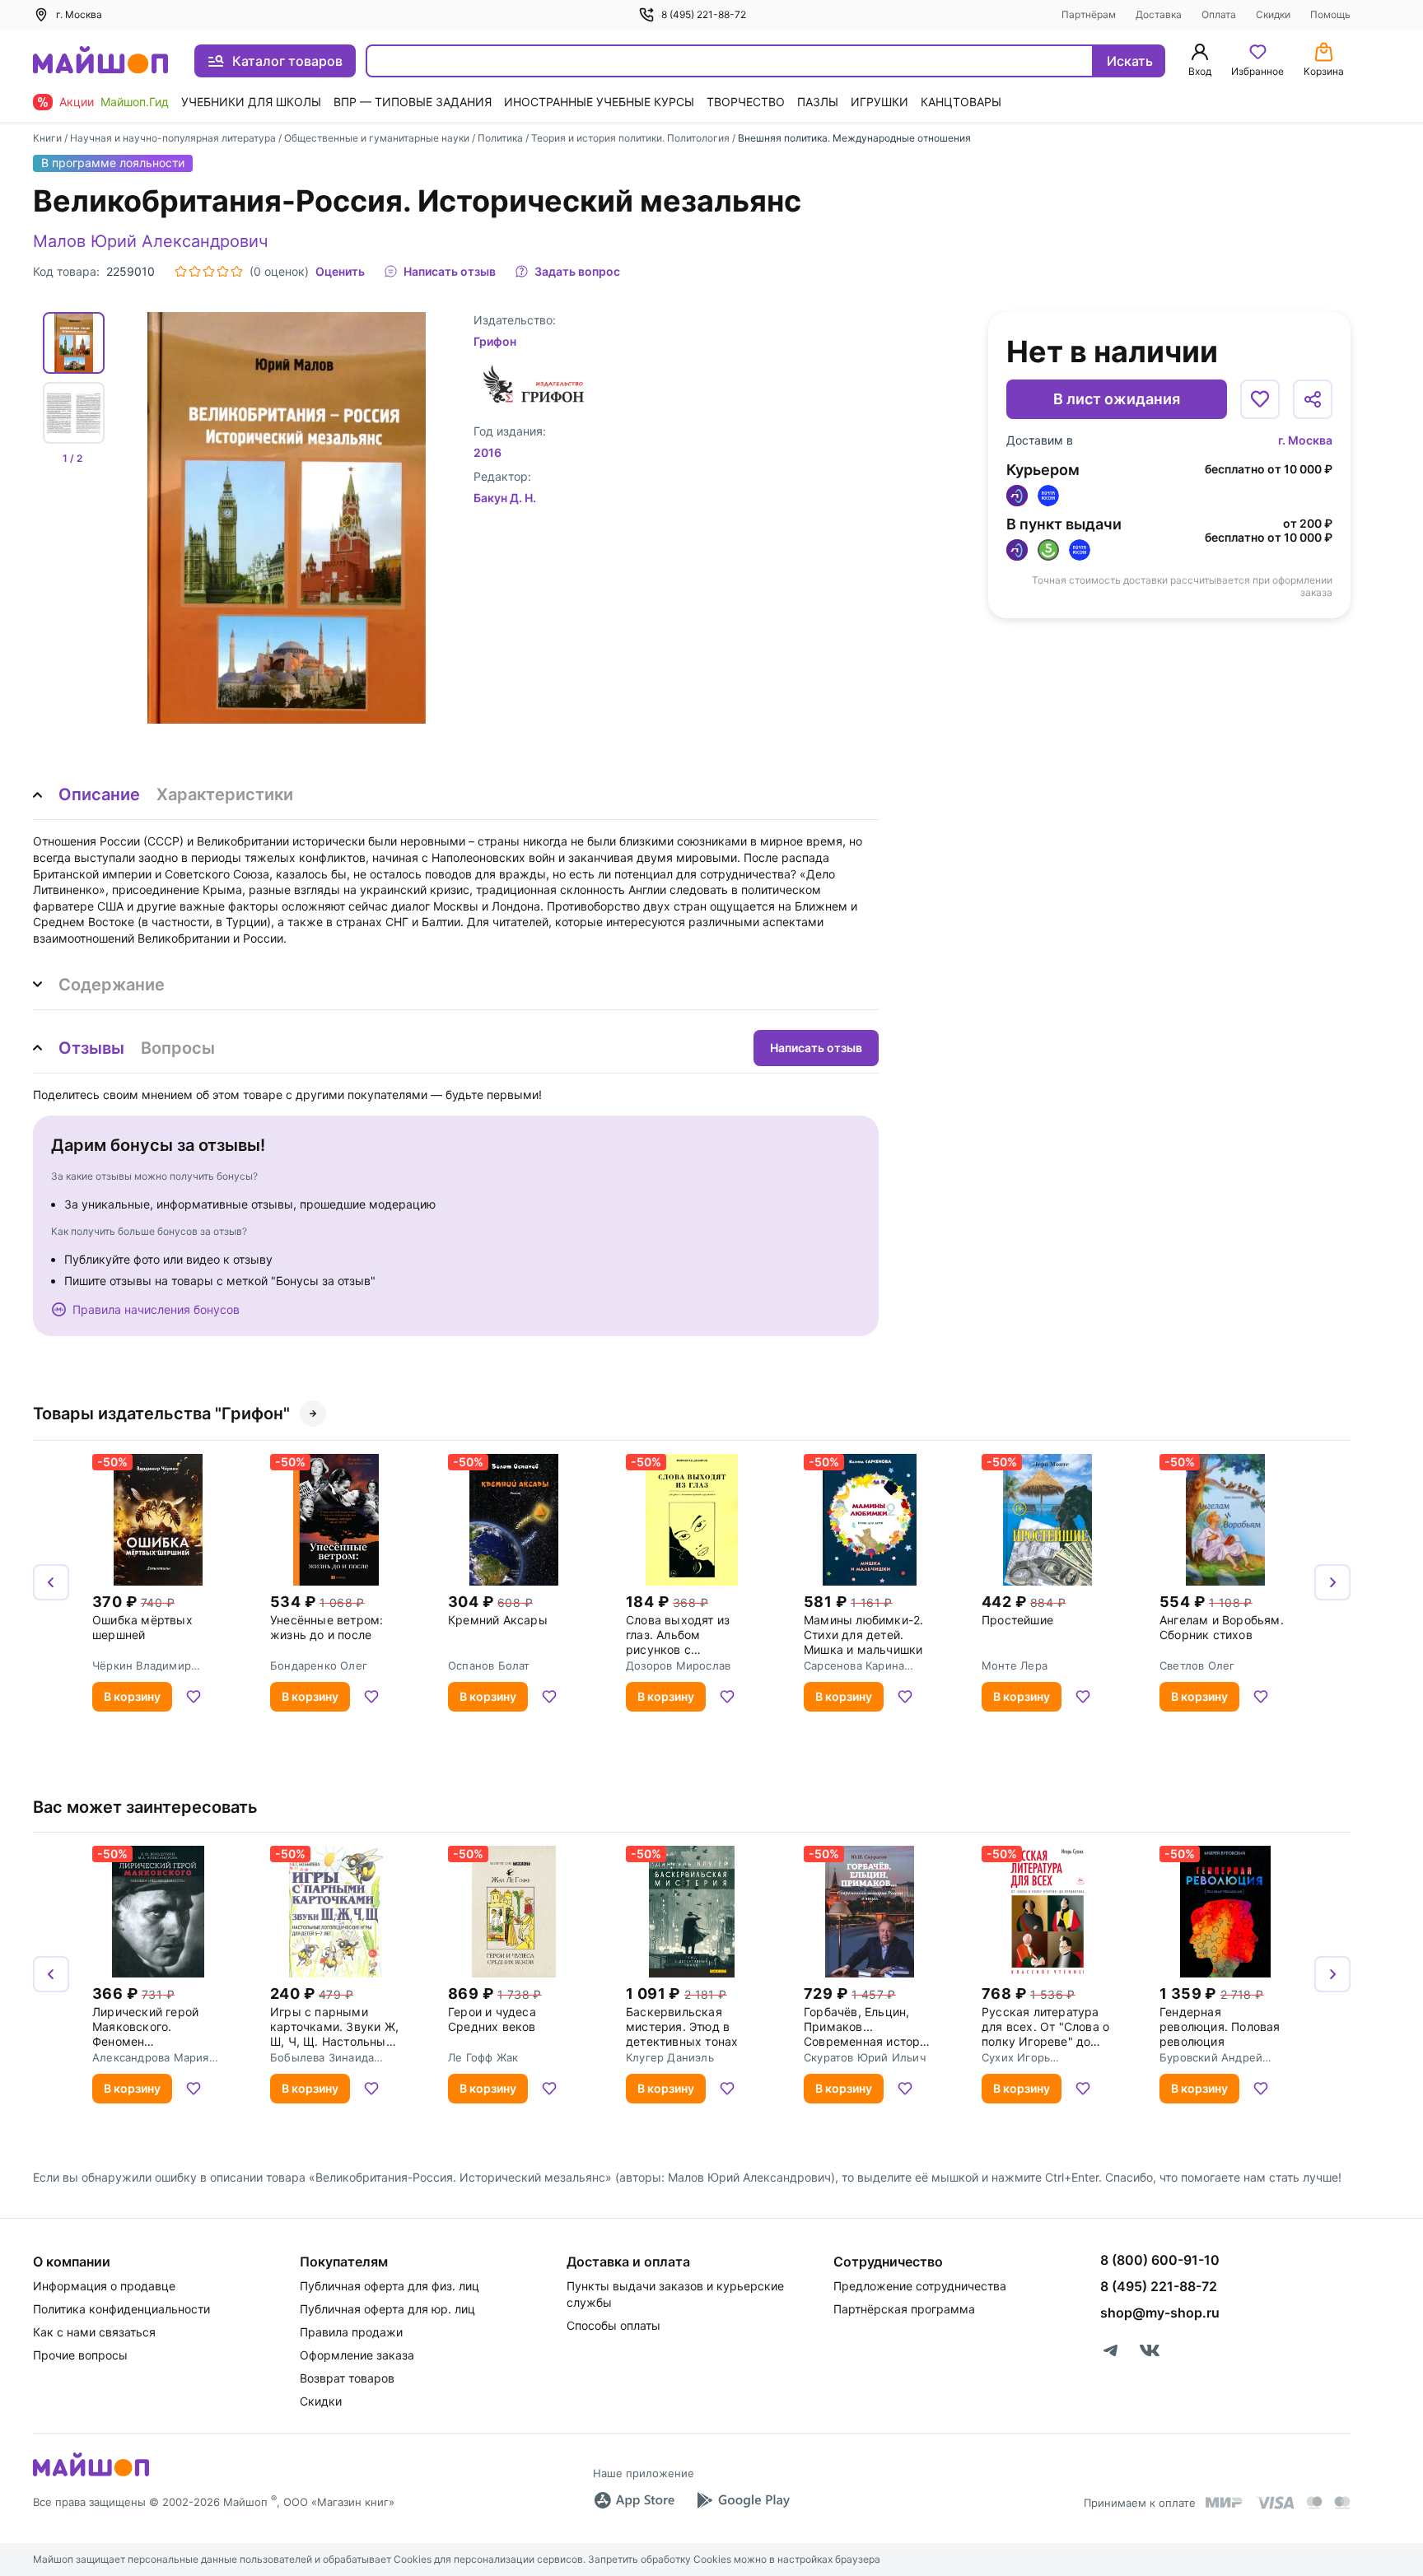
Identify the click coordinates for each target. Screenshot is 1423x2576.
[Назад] (51, 1582)
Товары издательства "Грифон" (161, 1414)
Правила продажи (351, 2332)
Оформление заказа (357, 2355)
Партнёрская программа (904, 2309)
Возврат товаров (347, 2378)
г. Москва (1305, 440)
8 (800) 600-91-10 (1160, 2260)
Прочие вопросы (80, 2355)
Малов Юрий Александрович (150, 241)
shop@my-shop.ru (1160, 2313)
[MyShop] (91, 2475)
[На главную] (100, 61)
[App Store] (634, 2500)
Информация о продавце (104, 2286)
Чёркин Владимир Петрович (142, 1665)
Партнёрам (1089, 14)
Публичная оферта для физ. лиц (390, 2286)
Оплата (1219, 14)
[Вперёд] (1332, 1582)
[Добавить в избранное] (1260, 399)
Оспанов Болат (489, 1665)
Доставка (1159, 14)
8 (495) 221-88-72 (704, 14)
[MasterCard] (1314, 2503)
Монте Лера (1015, 1665)
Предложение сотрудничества (920, 2286)
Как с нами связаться (94, 2332)
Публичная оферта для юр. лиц (387, 2309)
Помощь (1330, 14)
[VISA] (1275, 2503)
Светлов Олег (1197, 1665)
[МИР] (1225, 2502)
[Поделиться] (1313, 399)
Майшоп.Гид (135, 102)
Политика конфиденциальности (121, 2309)
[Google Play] (743, 2500)
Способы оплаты (614, 2325)
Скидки (1273, 14)
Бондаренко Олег (319, 1665)
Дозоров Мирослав (678, 1665)
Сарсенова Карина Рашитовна (854, 1665)
